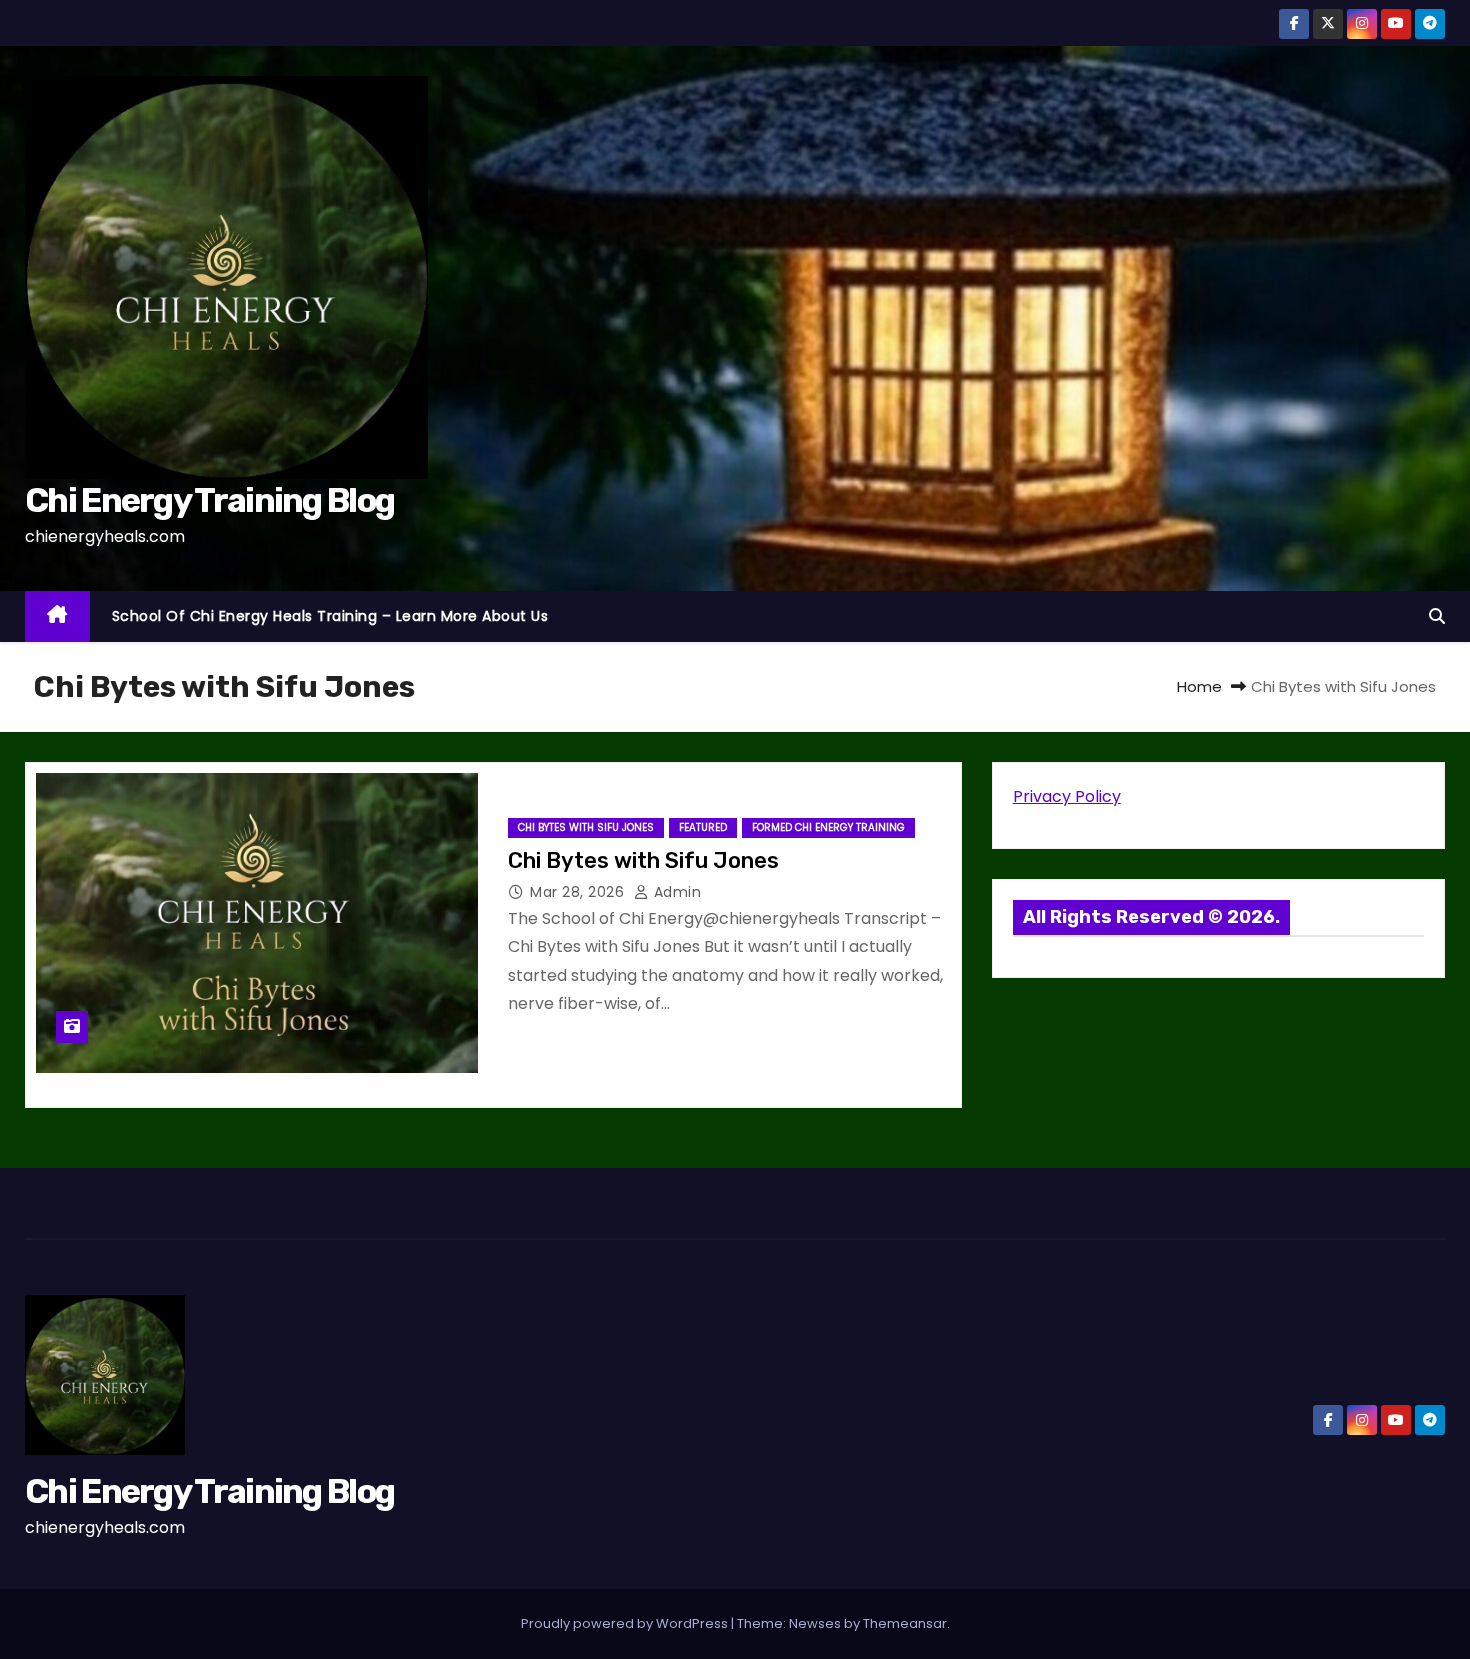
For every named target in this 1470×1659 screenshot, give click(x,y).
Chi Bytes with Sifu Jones (586, 827)
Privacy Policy (1067, 796)
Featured (703, 827)
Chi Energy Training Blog (209, 500)
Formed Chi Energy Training (828, 827)
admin (675, 892)
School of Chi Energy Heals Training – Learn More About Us (330, 616)
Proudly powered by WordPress (626, 1623)
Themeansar (905, 1623)
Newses (815, 1623)
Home (1199, 686)
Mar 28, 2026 (579, 892)
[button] (1437, 616)
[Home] (57, 616)
